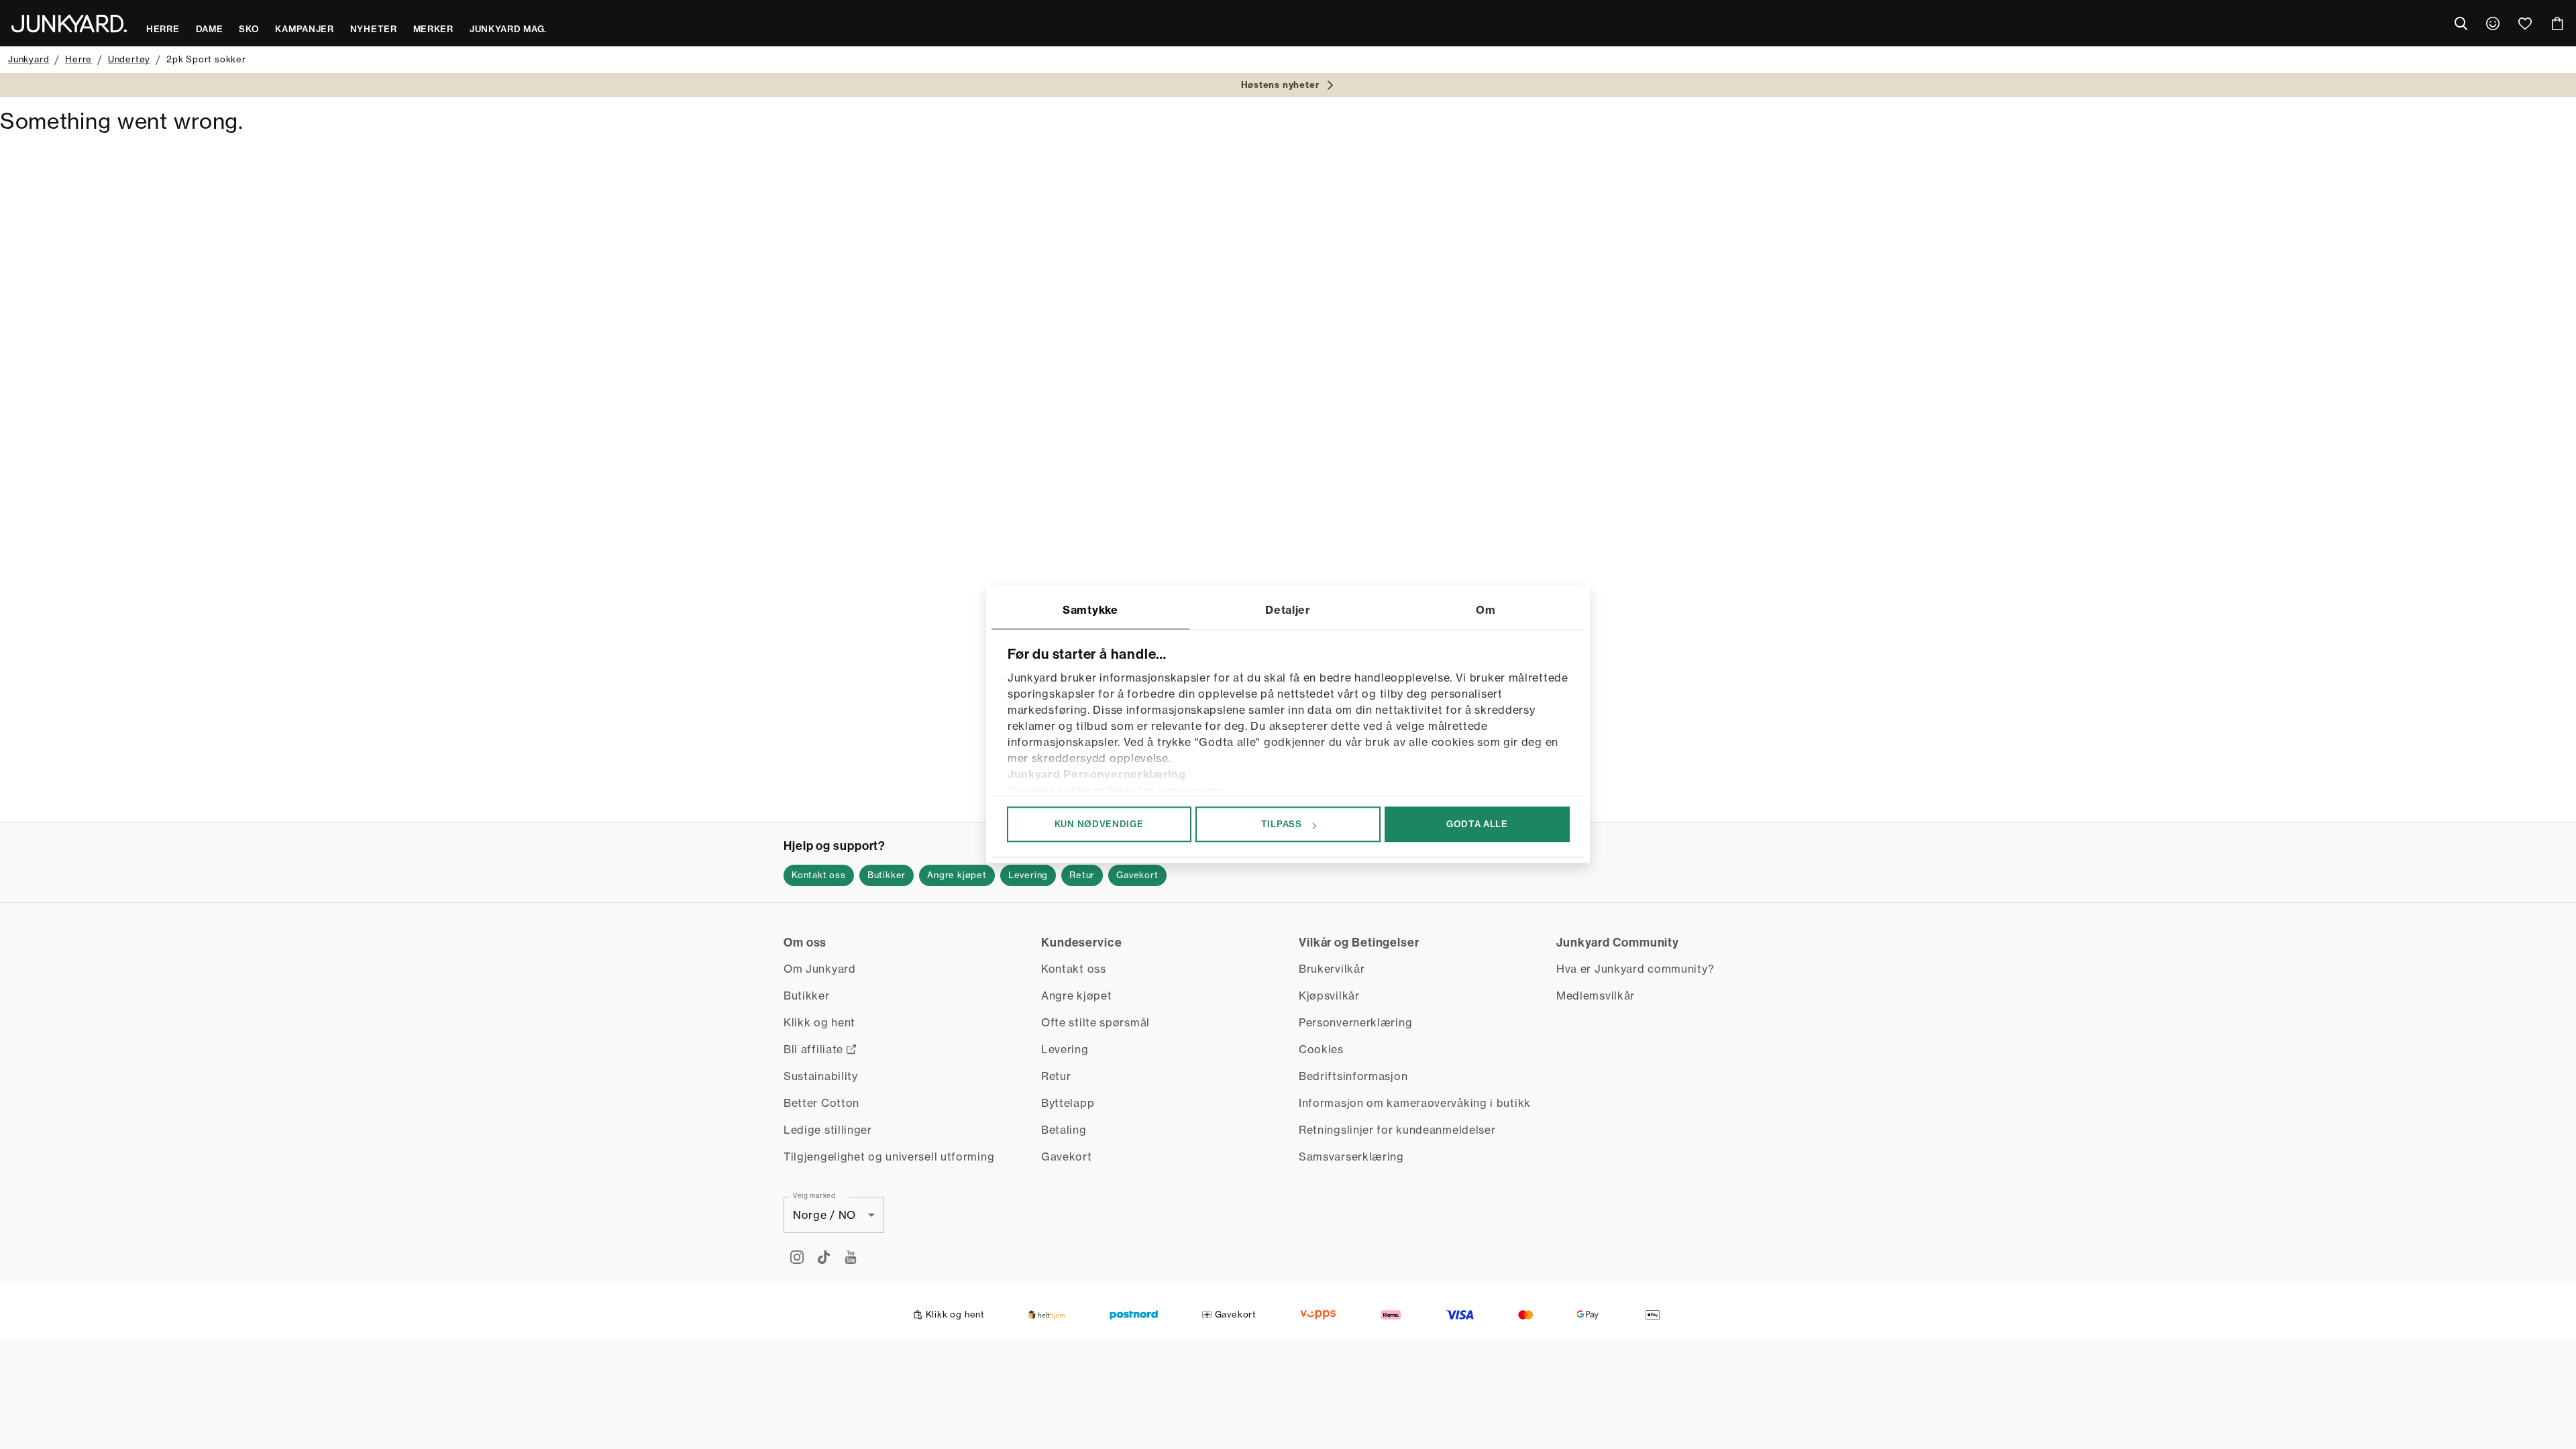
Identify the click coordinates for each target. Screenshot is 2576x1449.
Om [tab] (1486, 610)
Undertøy (129, 59)
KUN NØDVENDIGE (1099, 824)
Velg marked (814, 1195)
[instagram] (797, 1257)
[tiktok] (824, 1257)
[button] (819, 875)
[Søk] (2461, 23)
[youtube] (851, 1257)
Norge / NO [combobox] (824, 1215)
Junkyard (29, 59)
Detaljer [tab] (1288, 610)
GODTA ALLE (1477, 824)
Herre (78, 59)
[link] (2493, 23)
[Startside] (69, 23)
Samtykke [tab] (1090, 610)
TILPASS (1282, 824)
